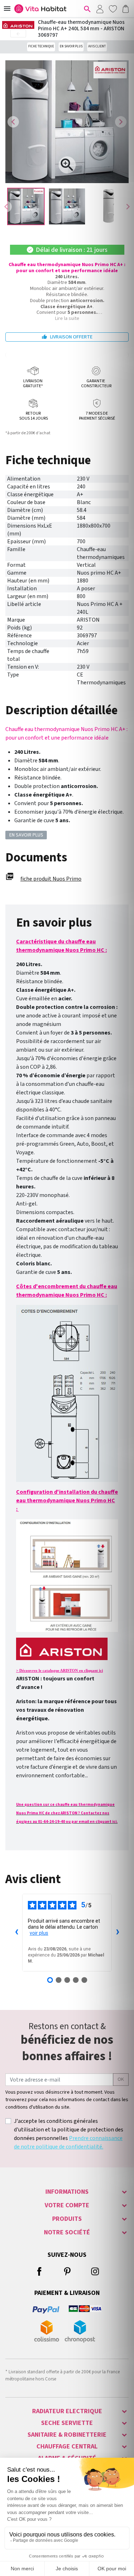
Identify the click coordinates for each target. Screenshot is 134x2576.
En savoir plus (71, 46)
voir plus (39, 1933)
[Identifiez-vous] (100, 9)
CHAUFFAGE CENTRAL (67, 2447)
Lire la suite (67, 318)
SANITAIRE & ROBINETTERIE (67, 2435)
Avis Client (97, 46)
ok (121, 2079)
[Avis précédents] (16, 1933)
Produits (67, 2219)
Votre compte (67, 2205)
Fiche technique (41, 46)
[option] (26, 206)
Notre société (67, 2232)
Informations (67, 2192)
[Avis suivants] (118, 1933)
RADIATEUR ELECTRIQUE (67, 2411)
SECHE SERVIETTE (67, 2423)
